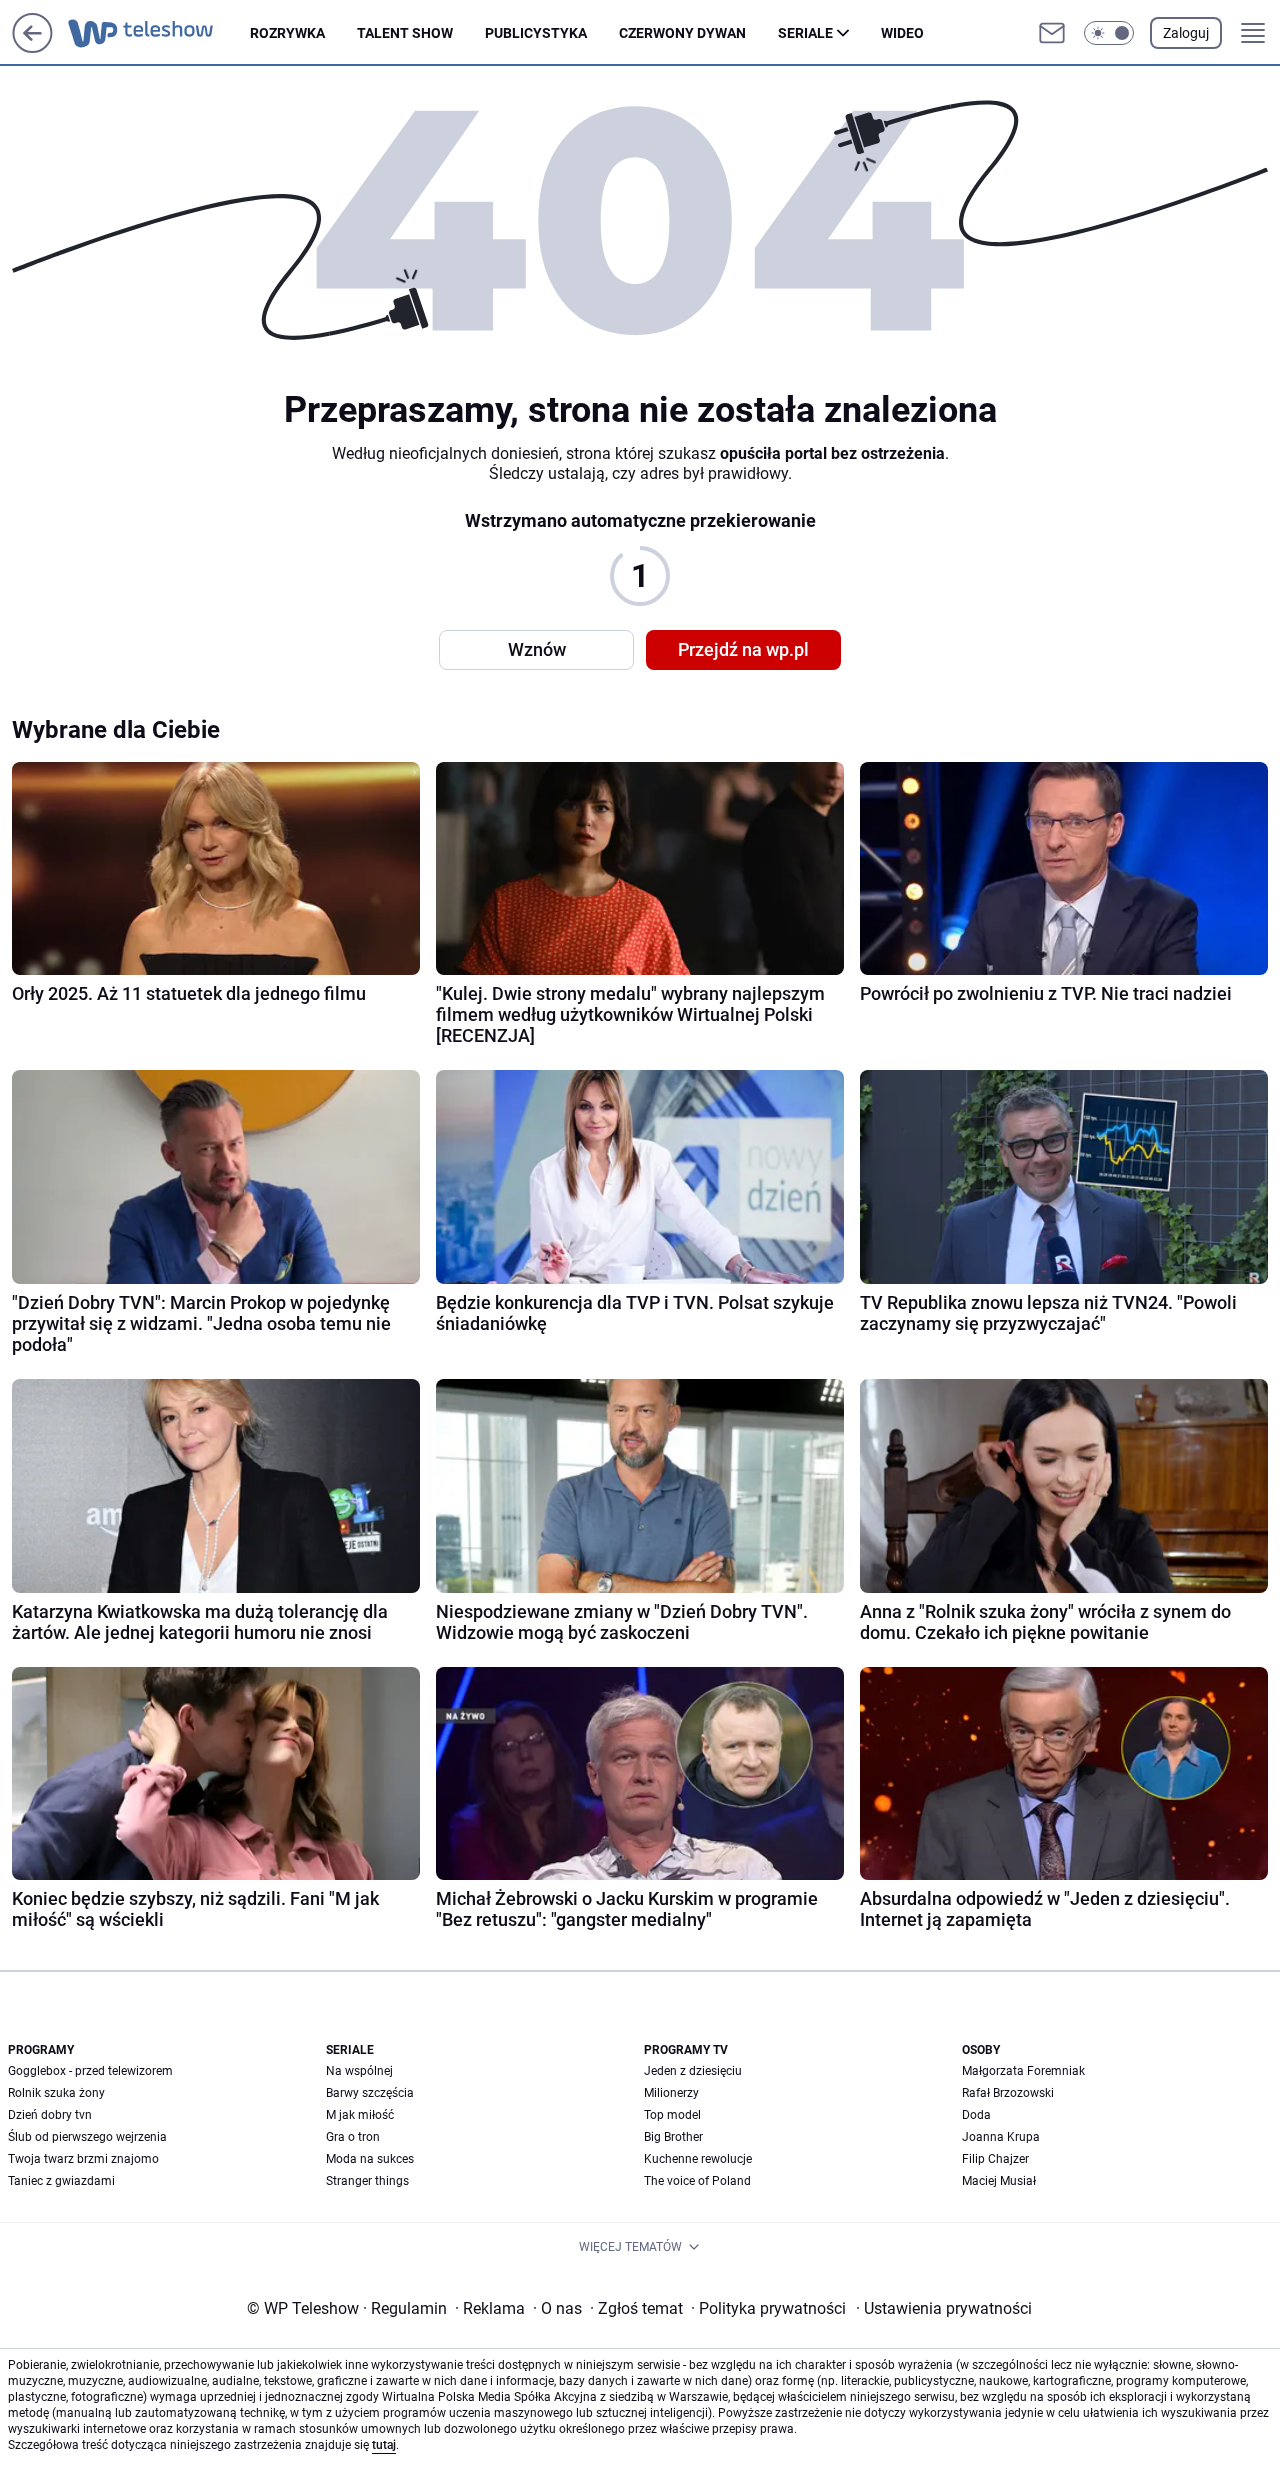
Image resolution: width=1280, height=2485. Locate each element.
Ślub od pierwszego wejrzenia (87, 2137)
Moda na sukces (370, 2159)
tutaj (384, 2445)
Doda (976, 2115)
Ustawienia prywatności (944, 2308)
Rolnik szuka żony (56, 2093)
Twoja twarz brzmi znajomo (83, 2159)
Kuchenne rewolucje (698, 2159)
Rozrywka (287, 33)
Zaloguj (1186, 33)
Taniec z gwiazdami (61, 2181)
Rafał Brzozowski (1008, 2093)
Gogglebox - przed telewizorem (90, 2071)
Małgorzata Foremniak (1023, 2071)
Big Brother (673, 2137)
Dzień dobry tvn (50, 2115)
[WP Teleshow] (159, 33)
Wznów (537, 649)
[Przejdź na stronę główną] (32, 47)
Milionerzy (671, 2093)
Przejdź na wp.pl (743, 649)
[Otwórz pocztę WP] (1052, 33)
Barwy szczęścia (370, 2093)
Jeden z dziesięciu (693, 2071)
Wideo (902, 33)
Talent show (405, 33)
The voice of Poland (697, 2181)
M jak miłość (360, 2115)
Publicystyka (536, 33)
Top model (672, 2115)
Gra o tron (353, 2137)
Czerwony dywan (682, 33)
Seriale (805, 33)
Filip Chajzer (995, 2159)
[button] (1109, 33)
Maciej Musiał (999, 2181)
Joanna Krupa (1001, 2137)
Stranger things (367, 2181)
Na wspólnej (359, 2071)
